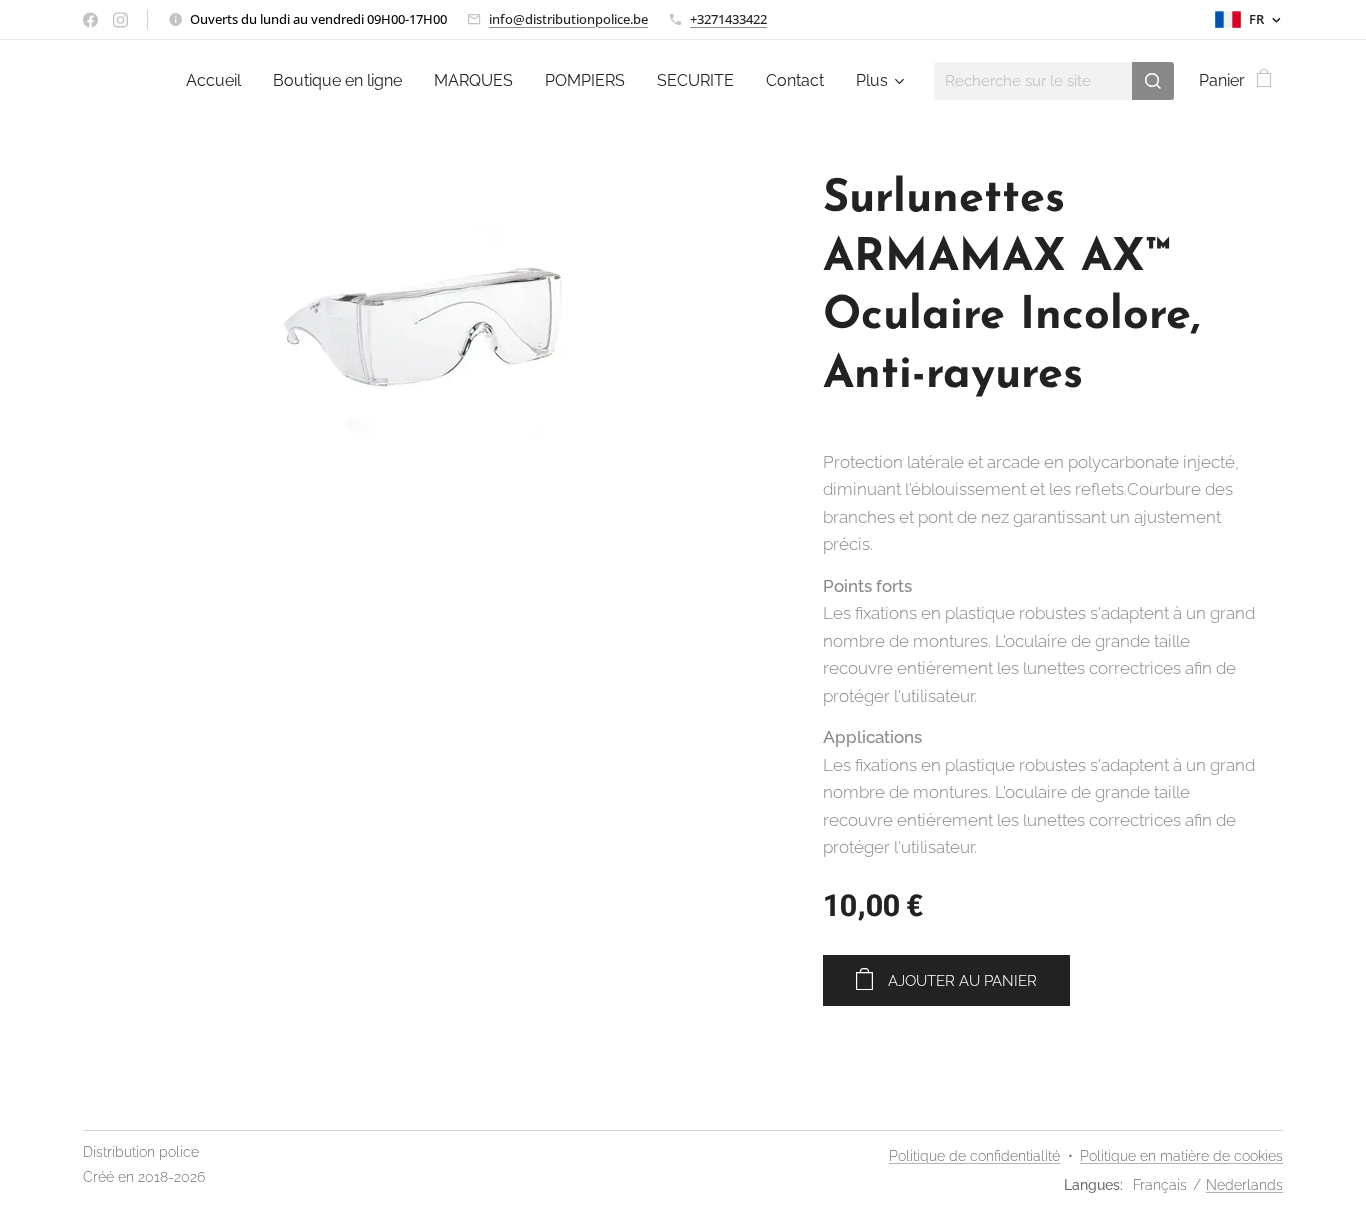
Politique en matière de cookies (1181, 1156)
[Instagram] (120, 20)
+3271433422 (728, 19)
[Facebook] (90, 20)
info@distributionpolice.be (568, 19)
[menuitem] (219, 81)
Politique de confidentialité (974, 1156)
